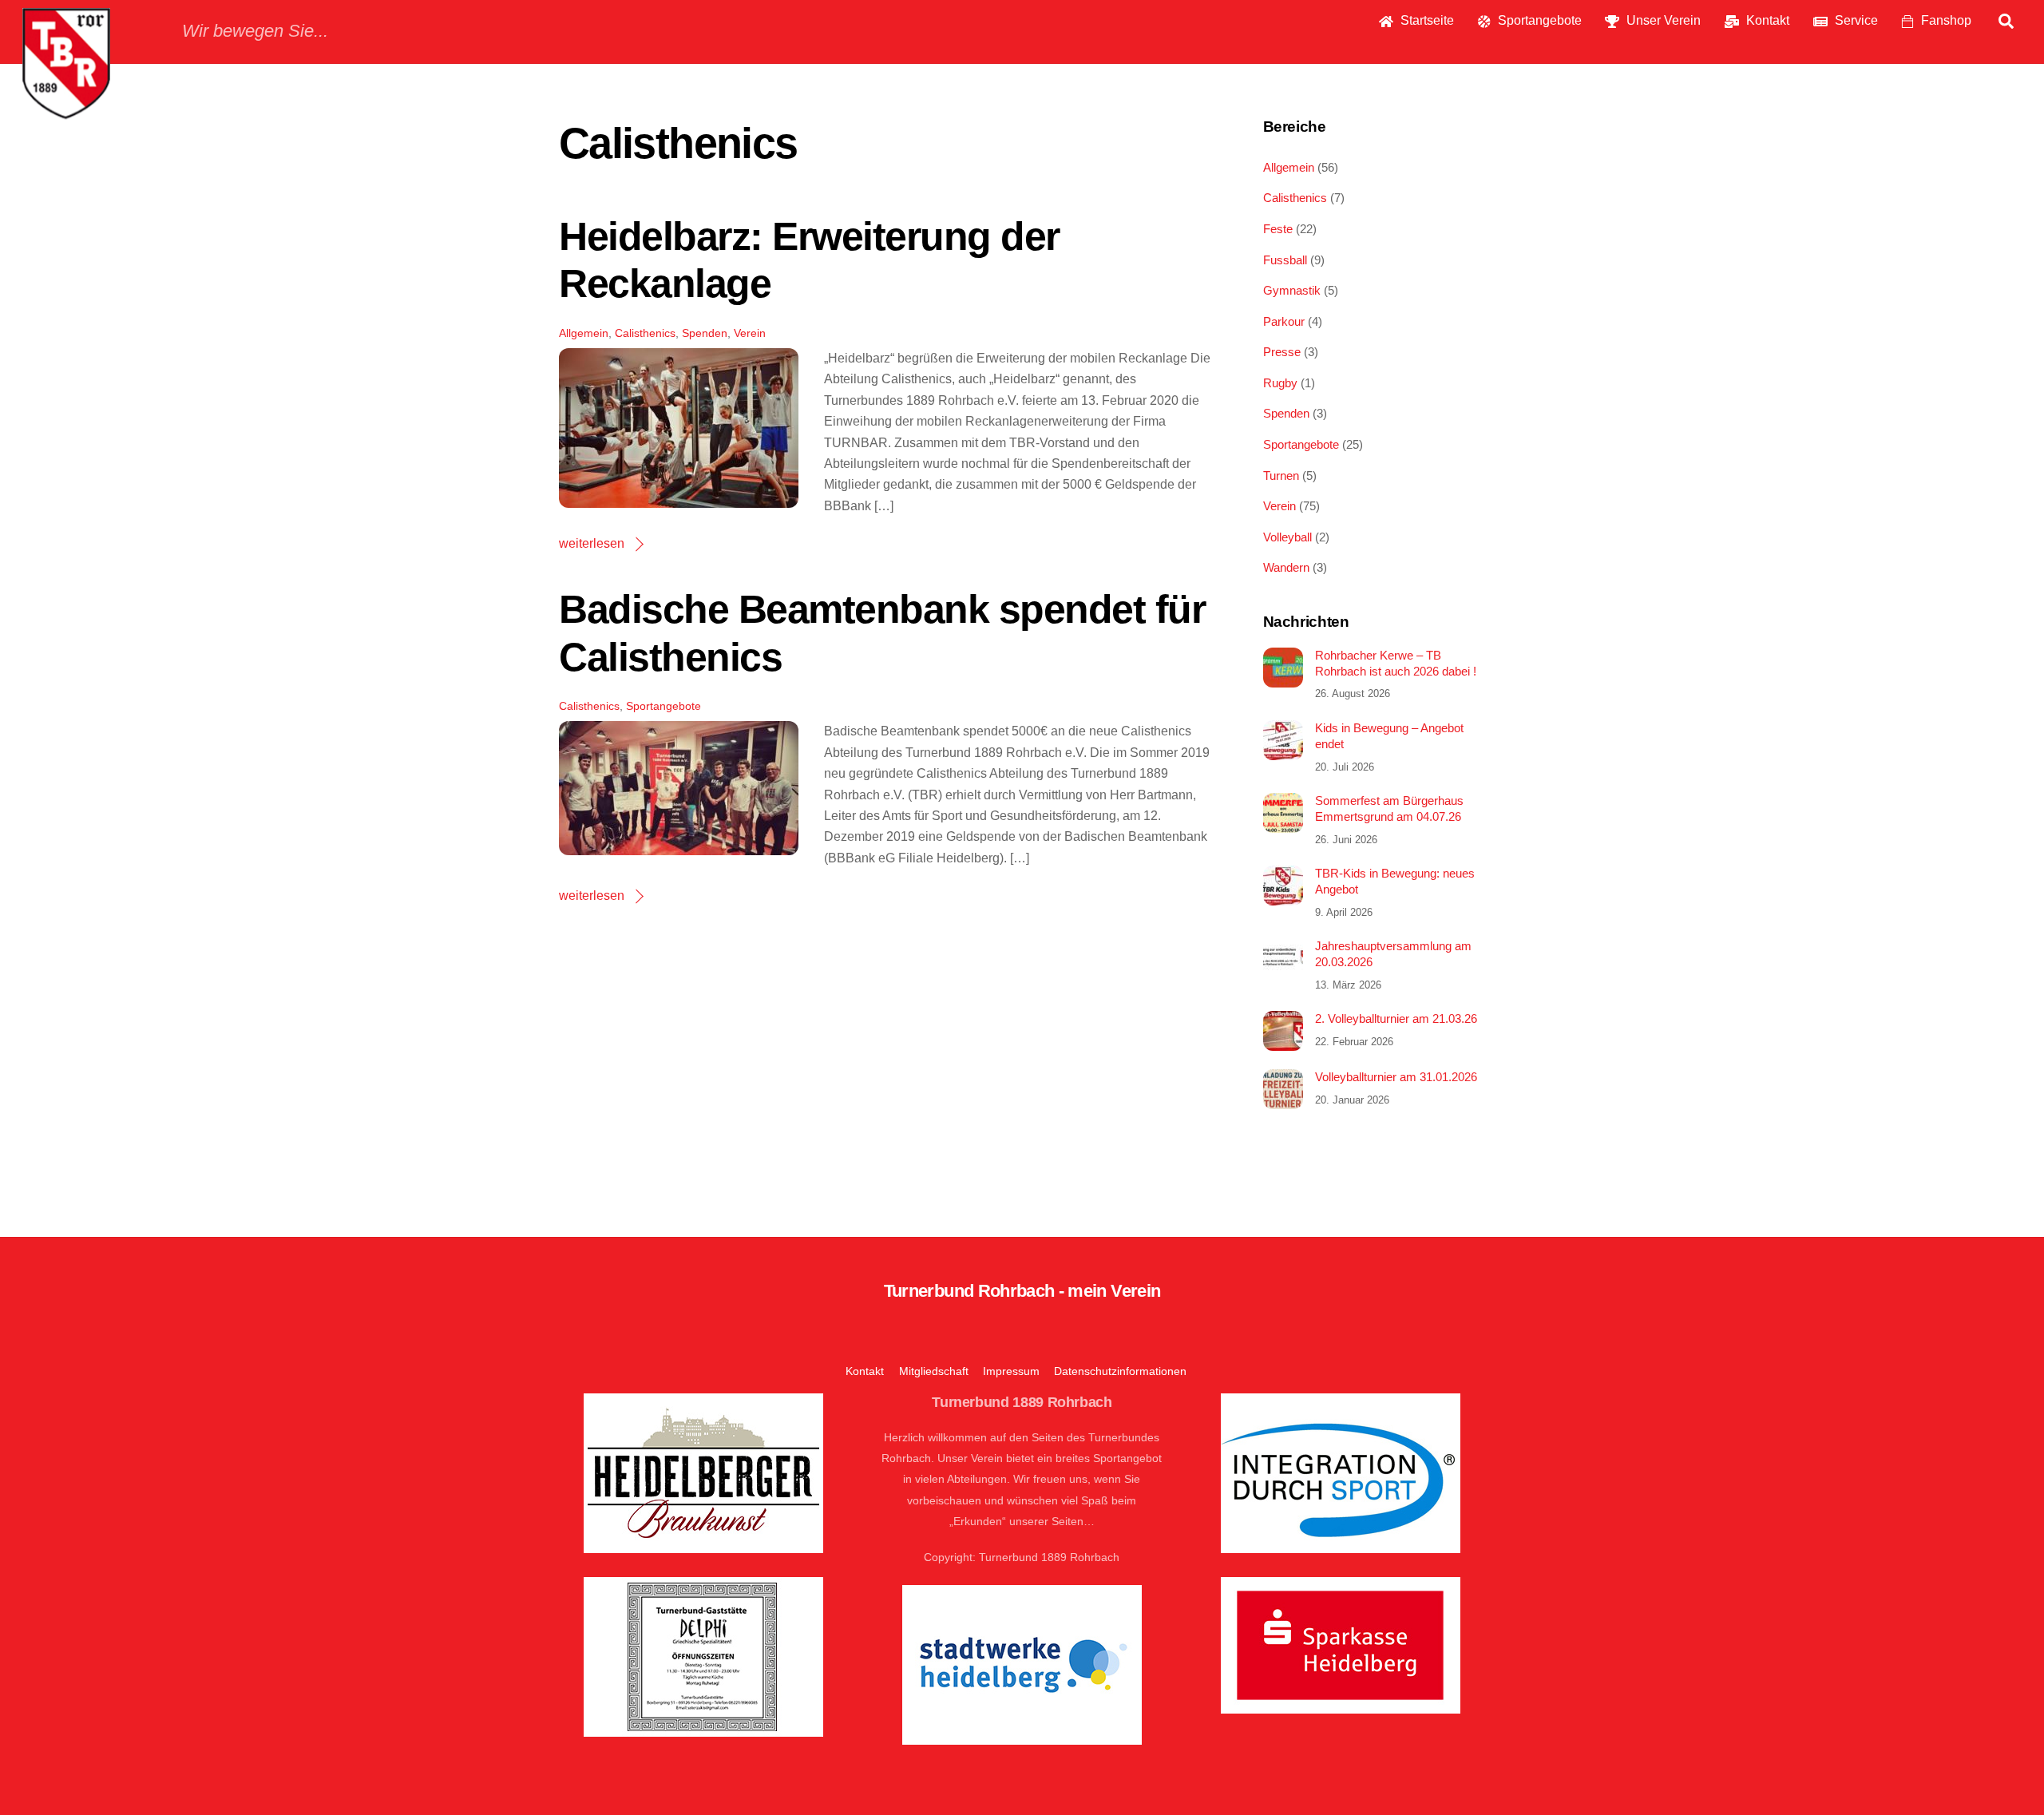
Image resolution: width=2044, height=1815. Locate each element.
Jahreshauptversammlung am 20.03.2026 (1393, 954)
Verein (750, 333)
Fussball (1285, 260)
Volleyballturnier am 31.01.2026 (1396, 1077)
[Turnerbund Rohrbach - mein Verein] (66, 111)
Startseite (1426, 20)
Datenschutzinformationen (1120, 1371)
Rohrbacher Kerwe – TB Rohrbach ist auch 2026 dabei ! (1396, 663)
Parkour (1284, 321)
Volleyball (1287, 537)
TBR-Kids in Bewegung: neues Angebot (1395, 881)
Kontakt (1766, 20)
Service (1855, 20)
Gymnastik (1292, 290)
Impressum (1011, 1371)
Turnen (1281, 476)
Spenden (705, 333)
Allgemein (584, 333)
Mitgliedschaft (934, 1371)
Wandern (1286, 567)
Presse (1282, 352)
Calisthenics (645, 333)
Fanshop (1945, 20)
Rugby (1280, 383)
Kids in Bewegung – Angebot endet (1389, 736)
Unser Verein (1662, 20)
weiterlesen (592, 543)
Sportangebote (1538, 20)
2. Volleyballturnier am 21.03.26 (1396, 1018)
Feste (1278, 229)
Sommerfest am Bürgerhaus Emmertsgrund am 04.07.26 (1389, 808)
